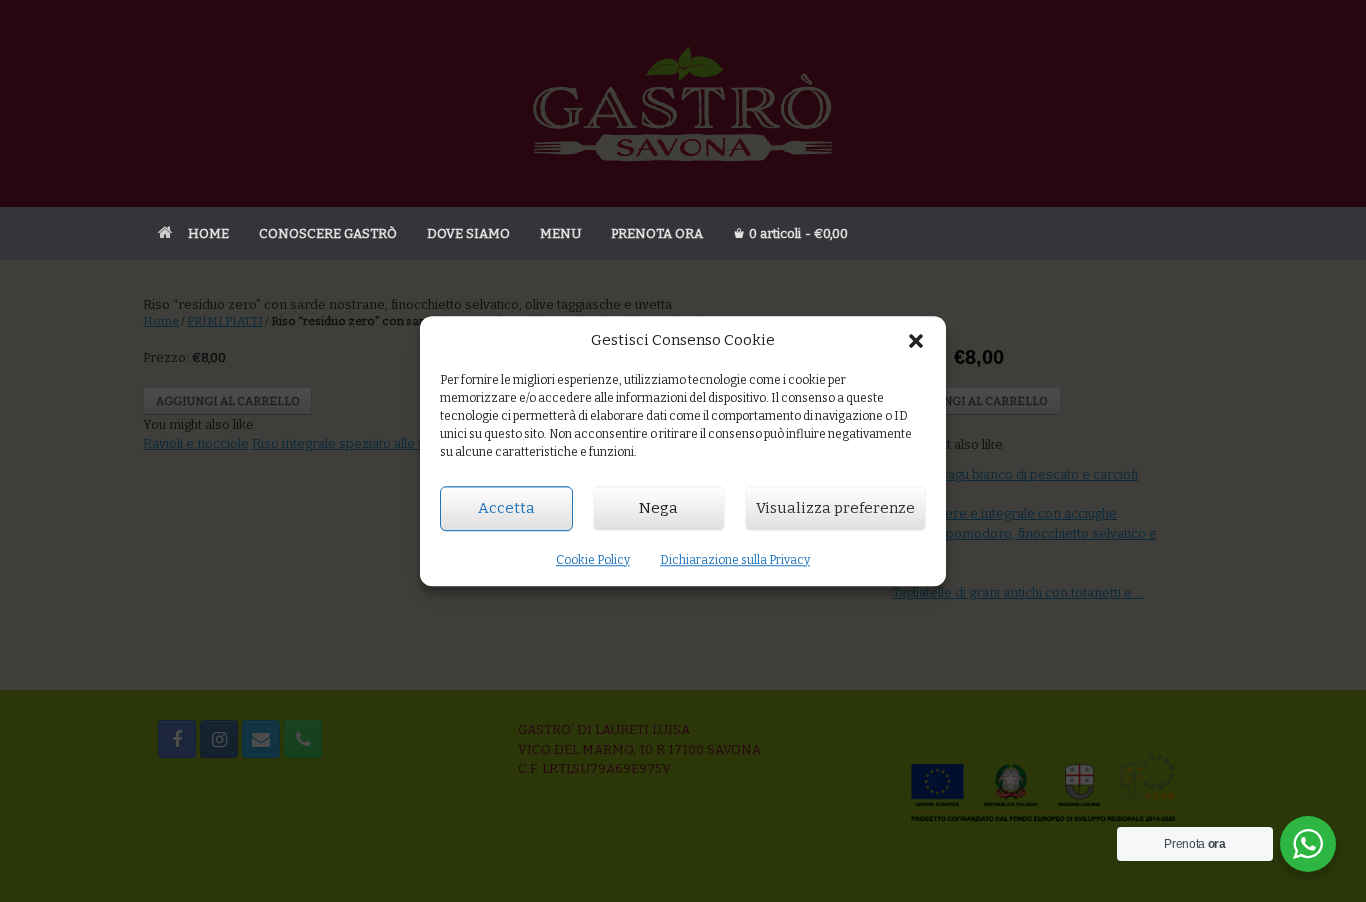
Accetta (506, 508)
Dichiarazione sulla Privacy (735, 560)
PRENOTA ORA (657, 233)
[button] (916, 341)
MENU (560, 233)
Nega (658, 508)
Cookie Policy (593, 560)
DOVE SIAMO (468, 233)
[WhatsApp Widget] (1308, 844)
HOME (208, 233)
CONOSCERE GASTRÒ (328, 233)
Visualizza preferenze (835, 508)
